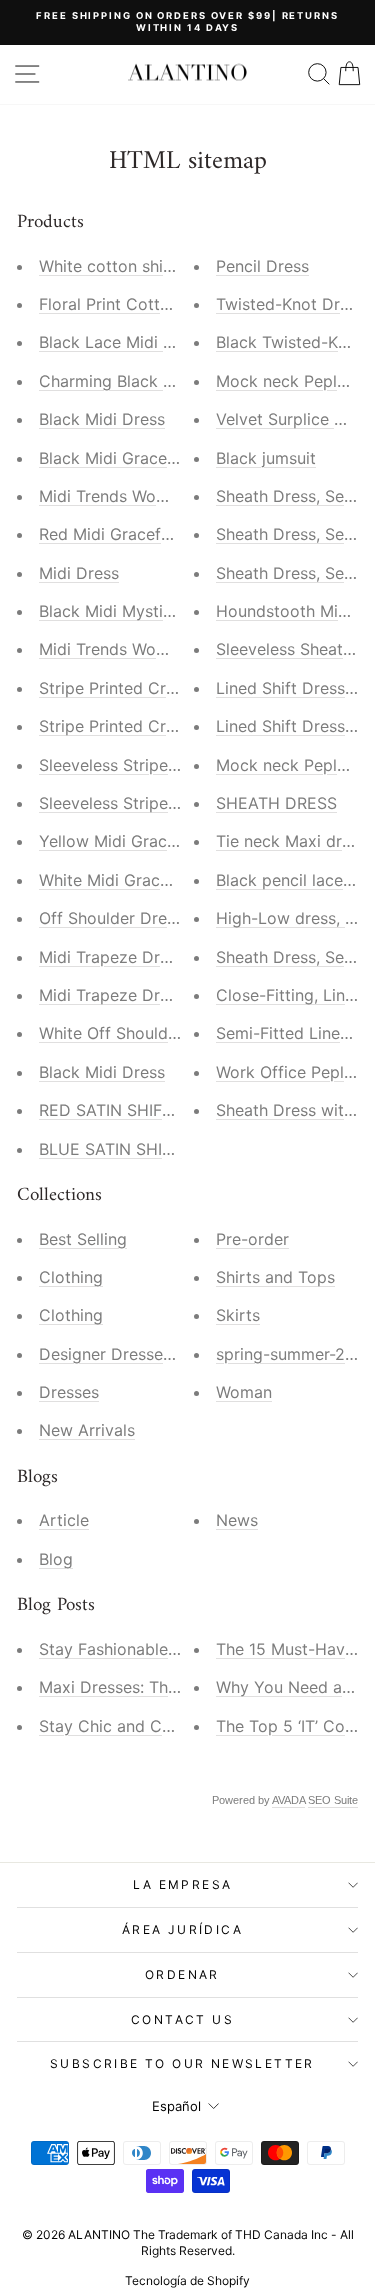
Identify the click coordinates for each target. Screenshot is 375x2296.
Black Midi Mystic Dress (129, 611)
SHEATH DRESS (276, 803)
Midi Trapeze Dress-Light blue (153, 957)
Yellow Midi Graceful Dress (141, 841)
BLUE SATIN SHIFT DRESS (138, 1149)
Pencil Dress (262, 266)
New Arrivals (87, 1430)
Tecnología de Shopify (187, 2280)
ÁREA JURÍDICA (182, 1929)
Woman (244, 1392)
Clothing (71, 1277)
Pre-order (252, 1239)
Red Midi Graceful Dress (130, 534)
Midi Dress (79, 573)
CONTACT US (182, 2019)
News (237, 1520)
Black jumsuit (266, 458)
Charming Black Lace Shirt (139, 381)
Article (64, 1520)
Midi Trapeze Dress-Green (138, 995)
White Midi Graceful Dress (137, 880)
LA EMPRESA (183, 1884)
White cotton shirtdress (128, 266)
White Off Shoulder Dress (135, 1033)
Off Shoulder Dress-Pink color (152, 918)
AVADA (288, 1800)
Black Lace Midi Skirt (119, 342)
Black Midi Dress (102, 419)
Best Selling (83, 1239)
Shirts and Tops (275, 1277)
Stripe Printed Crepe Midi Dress (159, 688)
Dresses (69, 1392)
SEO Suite (333, 1800)
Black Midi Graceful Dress (136, 458)
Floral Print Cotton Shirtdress (150, 304)
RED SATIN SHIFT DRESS (134, 1110)
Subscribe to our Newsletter (182, 2063)
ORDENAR (182, 1974)
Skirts (238, 1315)
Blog (56, 1559)
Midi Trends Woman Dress (137, 496)
